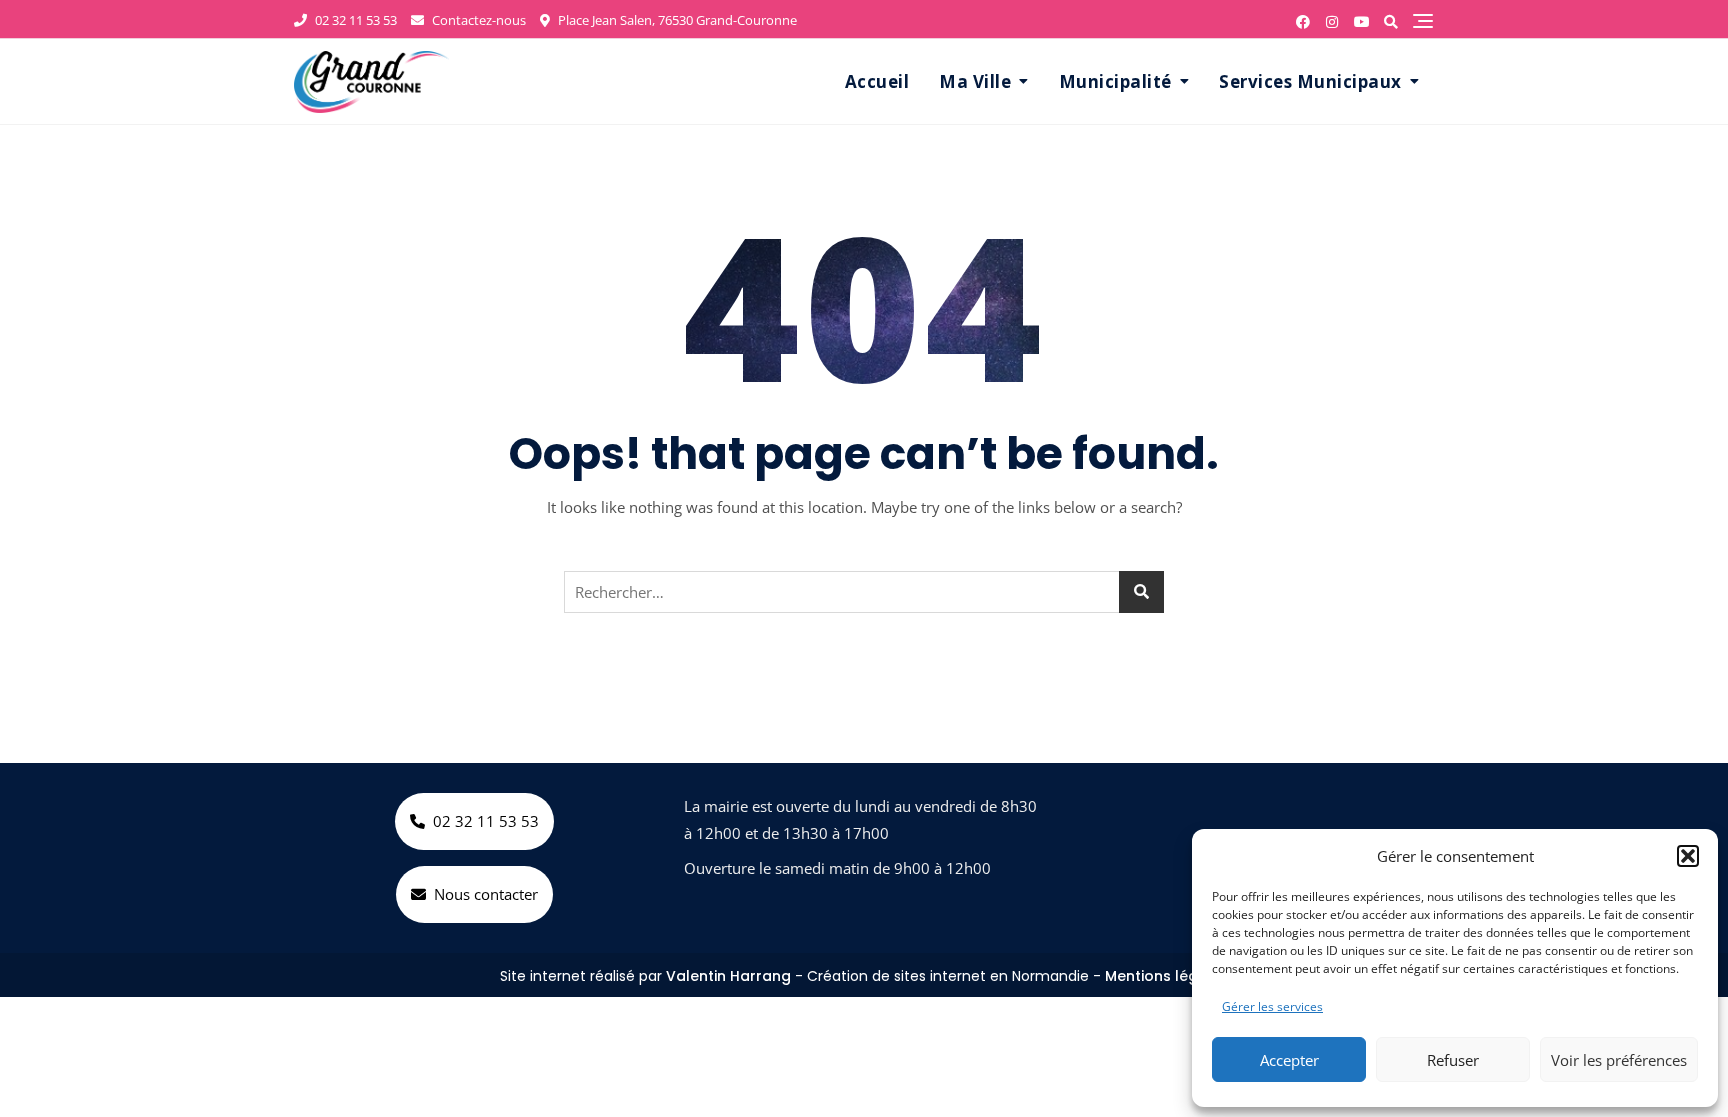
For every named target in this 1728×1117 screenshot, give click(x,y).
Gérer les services (1272, 1006)
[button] (1688, 856)
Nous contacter (486, 894)
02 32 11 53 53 (354, 20)
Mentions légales (1167, 976)
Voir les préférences (1619, 1060)
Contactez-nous (477, 20)
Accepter (1289, 1060)
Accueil (877, 81)
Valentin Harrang (728, 976)
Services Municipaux (1310, 81)
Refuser (1453, 1060)
